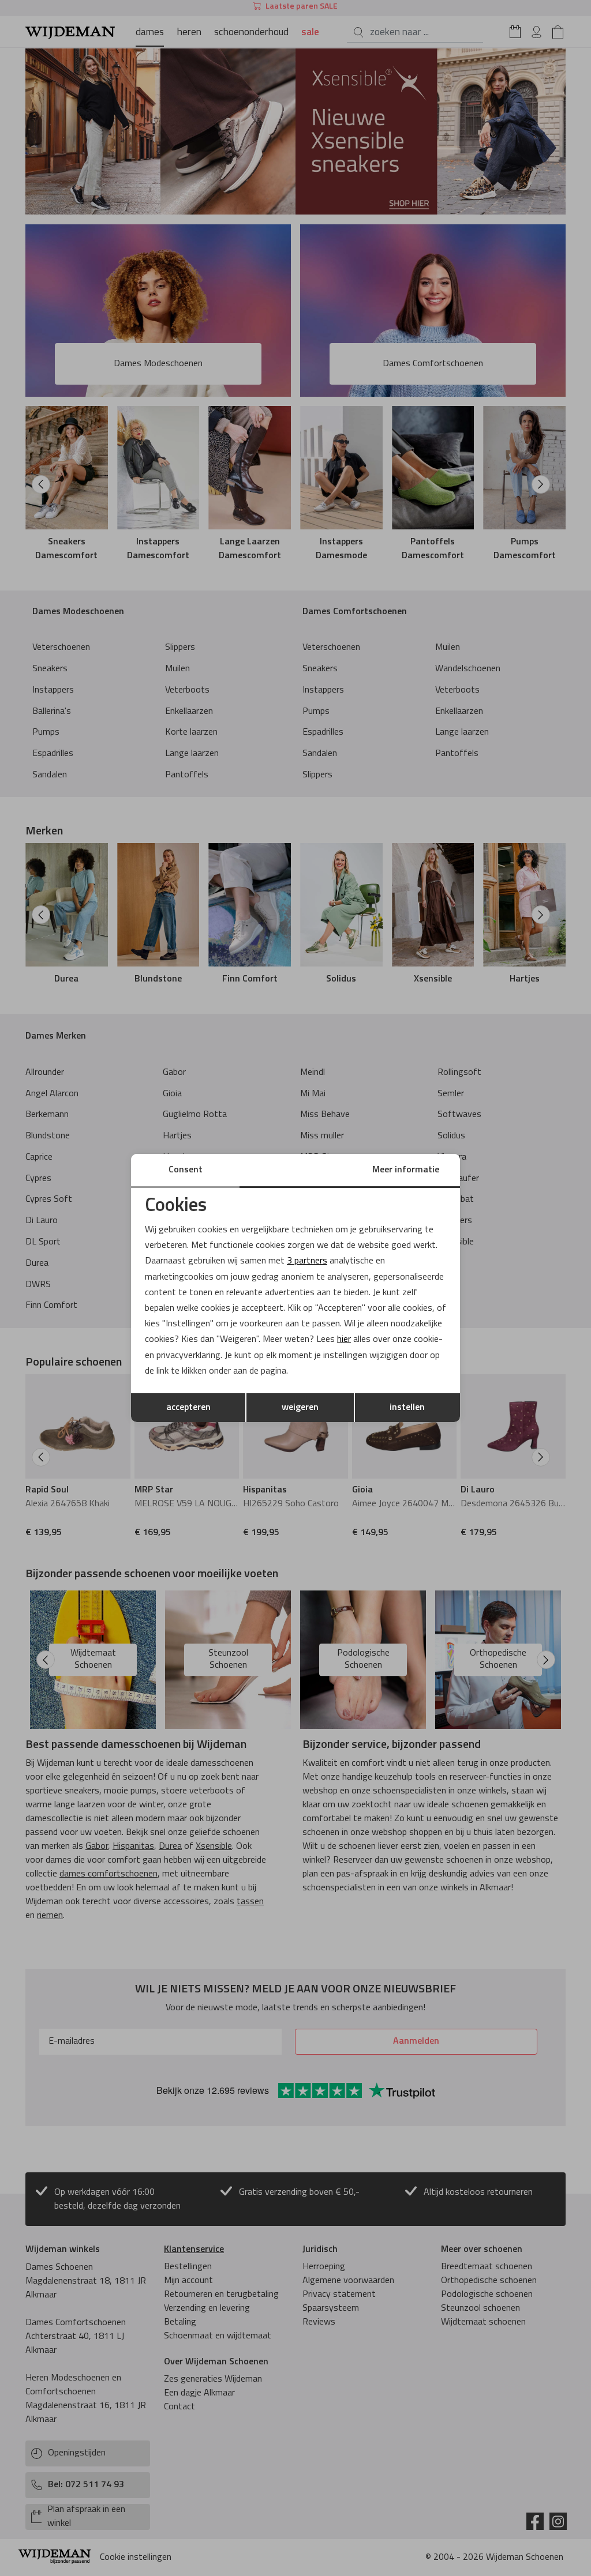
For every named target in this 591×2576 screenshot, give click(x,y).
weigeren (300, 1408)
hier (344, 1340)
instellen (407, 1408)
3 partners (307, 1261)
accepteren (188, 1408)
